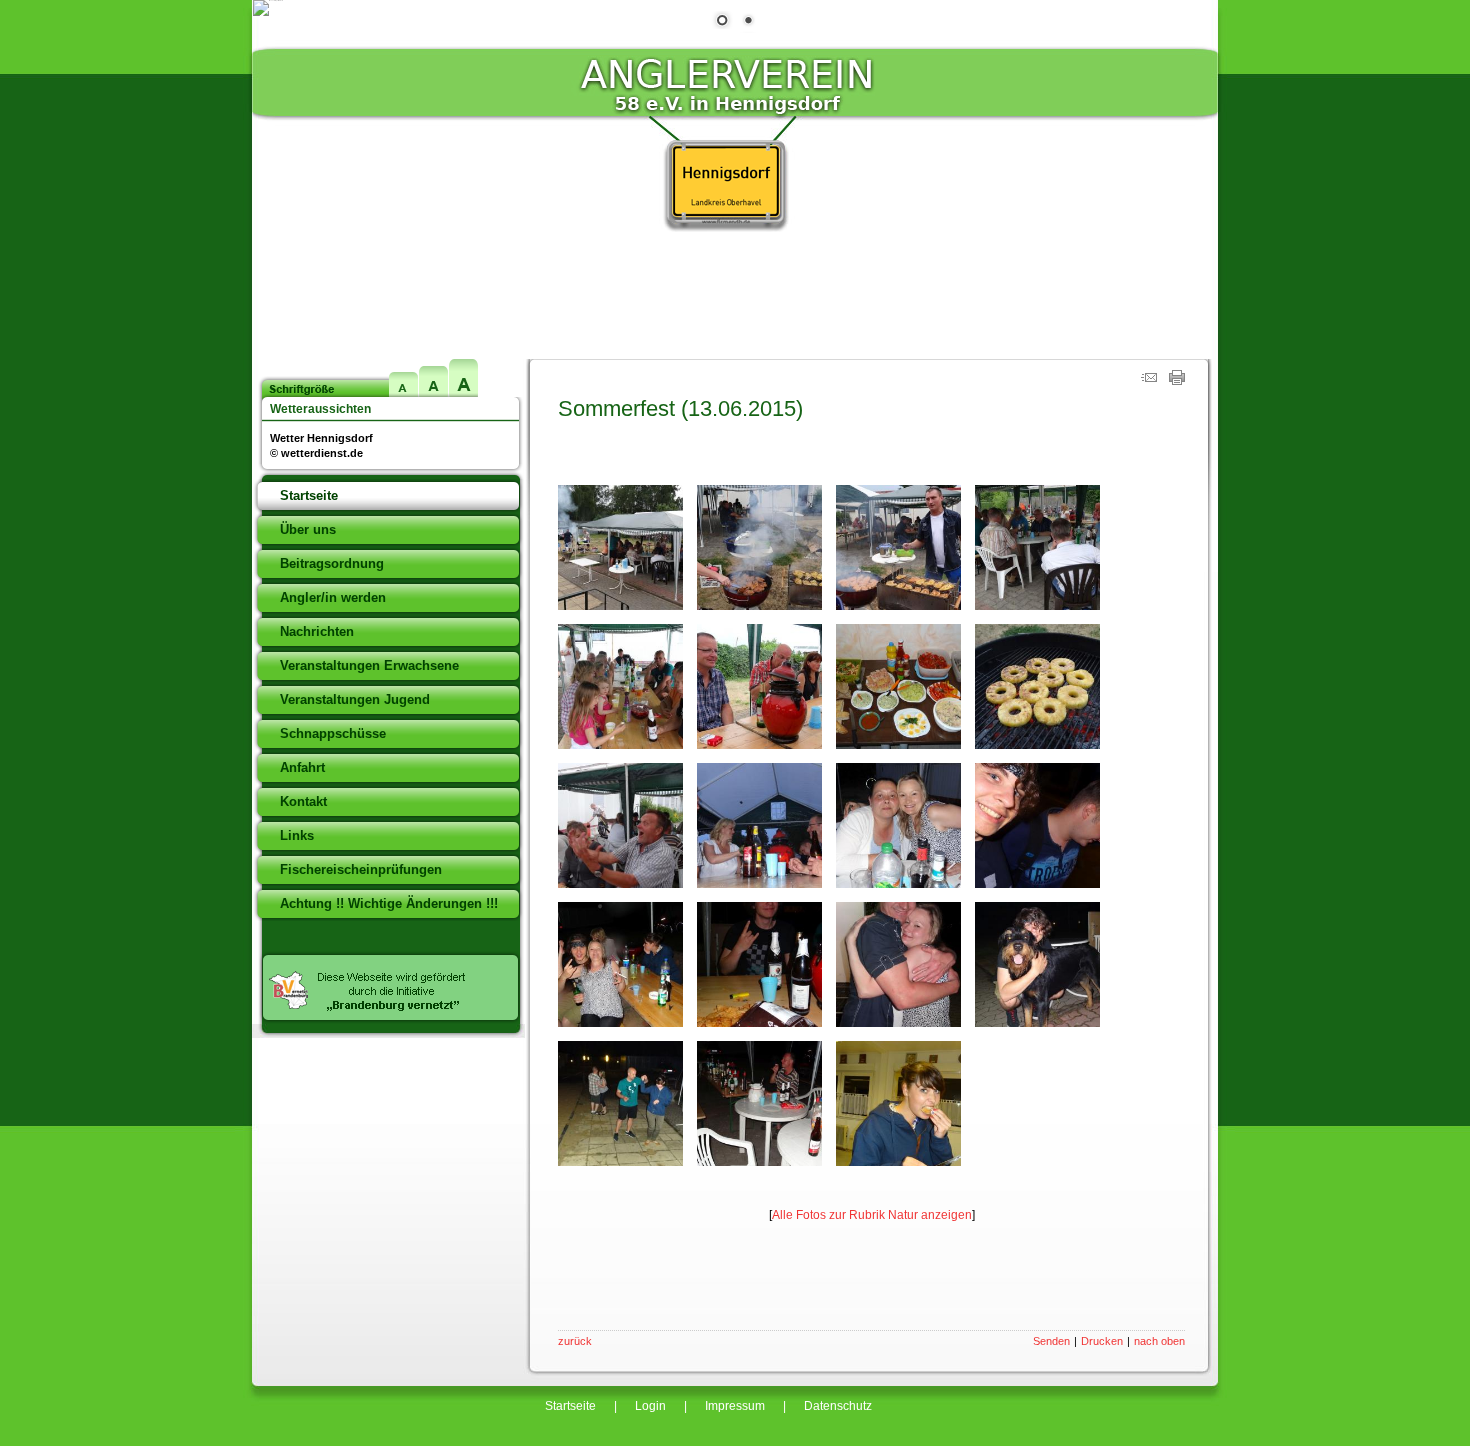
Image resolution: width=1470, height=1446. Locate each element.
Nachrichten (317, 631)
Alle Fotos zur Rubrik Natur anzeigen (872, 1215)
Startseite (309, 495)
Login (650, 1406)
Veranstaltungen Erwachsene (369, 665)
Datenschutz (838, 1406)
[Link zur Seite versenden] (1149, 381)
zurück (575, 1341)
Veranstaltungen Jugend (355, 699)
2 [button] (748, 22)
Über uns (308, 529)
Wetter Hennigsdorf (321, 438)
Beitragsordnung (332, 563)
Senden (1051, 1341)
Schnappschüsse (333, 733)
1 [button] (722, 22)
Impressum (735, 1406)
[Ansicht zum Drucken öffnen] (1177, 381)
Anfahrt (302, 767)
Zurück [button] (283, 268)
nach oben (1159, 1341)
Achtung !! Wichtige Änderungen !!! (389, 903)
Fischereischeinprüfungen (361, 869)
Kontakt (303, 801)
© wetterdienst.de (316, 453)
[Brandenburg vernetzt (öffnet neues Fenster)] (388, 1020)
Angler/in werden (333, 597)
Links (297, 835)
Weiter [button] (1187, 268)
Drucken (1102, 1341)
